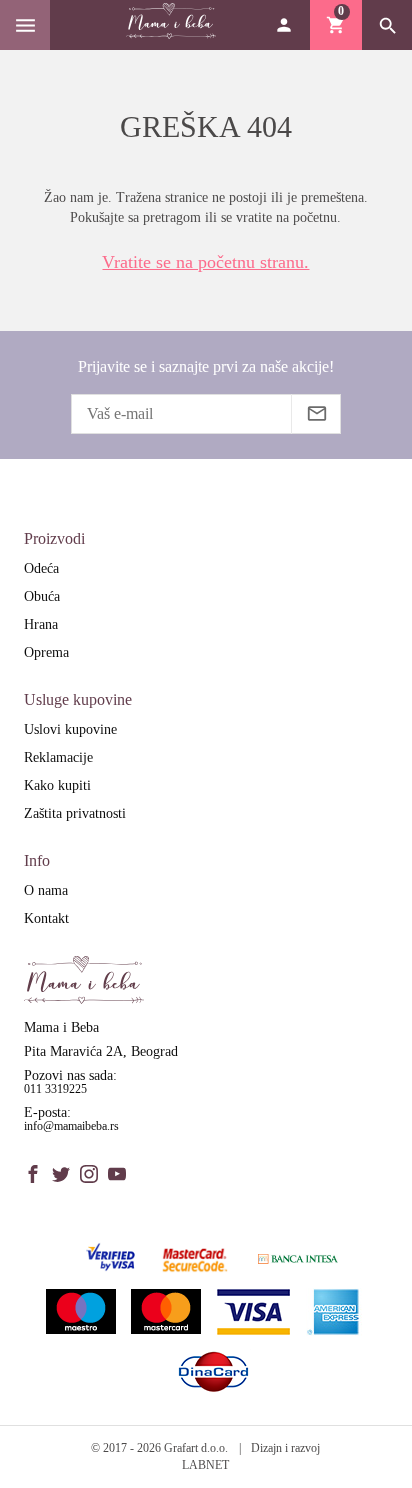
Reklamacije (58, 757)
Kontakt (46, 918)
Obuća (42, 596)
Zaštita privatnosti (75, 813)
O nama (46, 890)
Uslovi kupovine (70, 729)
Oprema (46, 652)
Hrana (41, 624)
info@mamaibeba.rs (71, 1126)
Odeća (41, 568)
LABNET (205, 1465)
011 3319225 (55, 1089)
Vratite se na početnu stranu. (205, 262)
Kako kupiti (57, 785)
